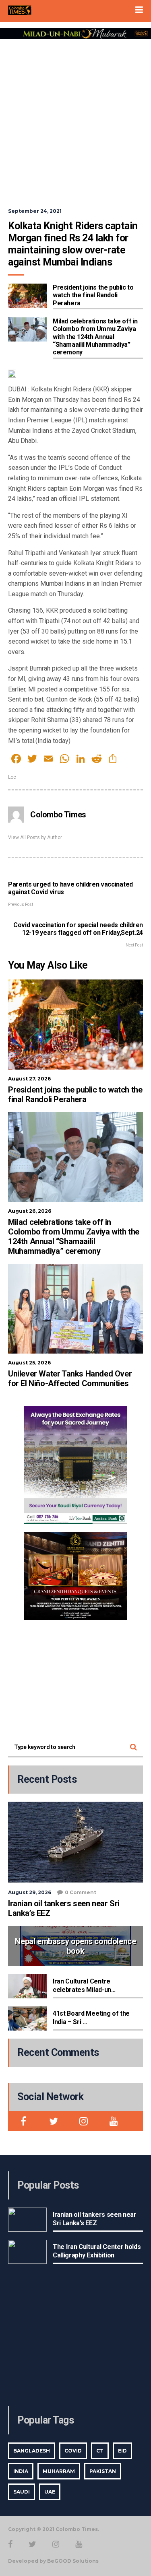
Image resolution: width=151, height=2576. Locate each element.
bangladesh (32, 2451)
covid (73, 2451)
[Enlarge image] (116, 1416)
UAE (50, 2492)
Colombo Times (58, 815)
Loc (12, 777)
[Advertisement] (75, 118)
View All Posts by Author (35, 837)
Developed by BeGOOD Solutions (53, 2561)
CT (100, 2451)
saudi (22, 2492)
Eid (122, 2451)
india (21, 2471)
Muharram (59, 2471)
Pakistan (103, 2471)
